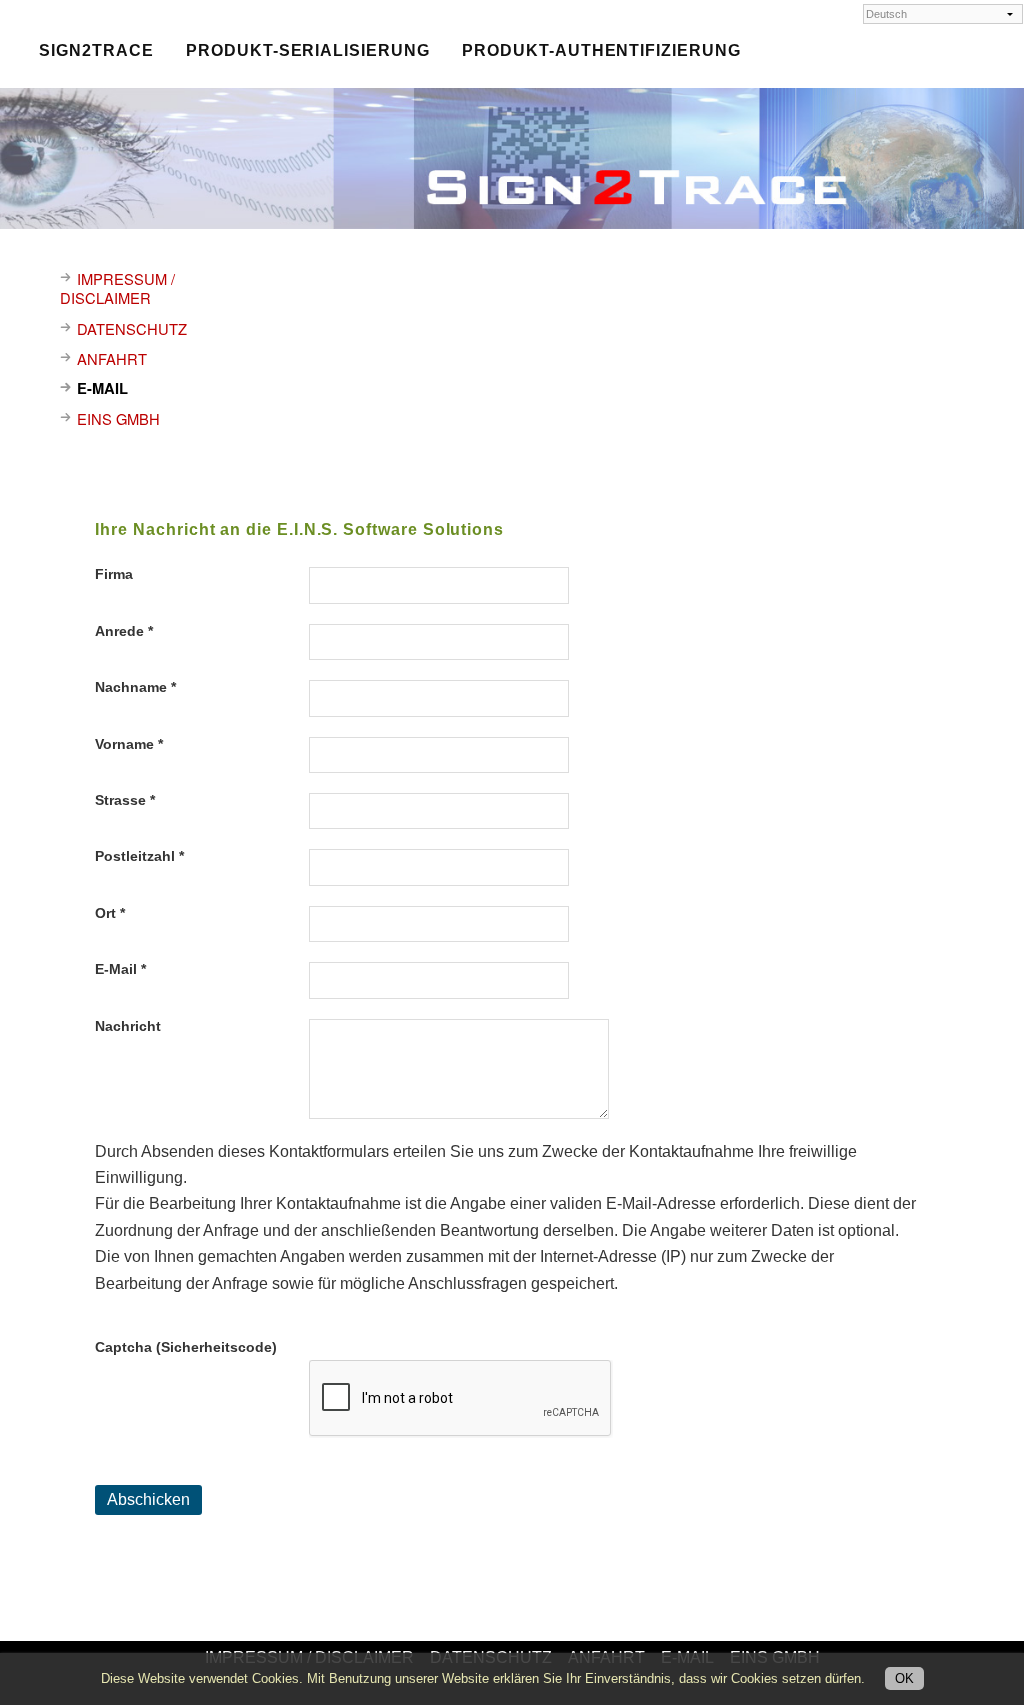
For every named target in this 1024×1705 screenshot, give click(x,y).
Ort (110, 913)
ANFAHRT (112, 358)
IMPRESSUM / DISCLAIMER (117, 288)
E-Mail (120, 969)
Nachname (135, 687)
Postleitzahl (139, 856)
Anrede (124, 631)
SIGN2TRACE (96, 49)
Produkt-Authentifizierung (601, 49)
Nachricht (128, 1026)
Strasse (125, 800)
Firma (114, 574)
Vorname (129, 744)
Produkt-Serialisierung (308, 49)
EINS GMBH (118, 418)
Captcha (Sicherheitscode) (186, 1347)
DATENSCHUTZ (132, 328)
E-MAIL (102, 388)
